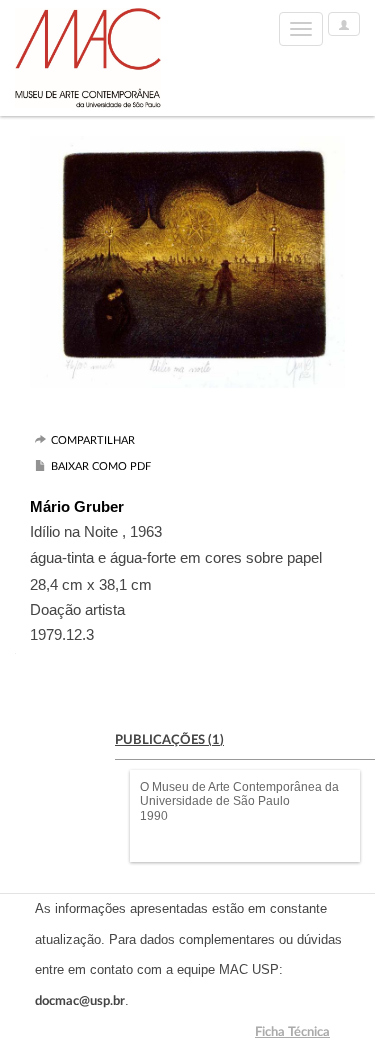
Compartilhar (93, 440)
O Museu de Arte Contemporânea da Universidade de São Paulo (239, 794)
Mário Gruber (77, 506)
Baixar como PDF (101, 466)
